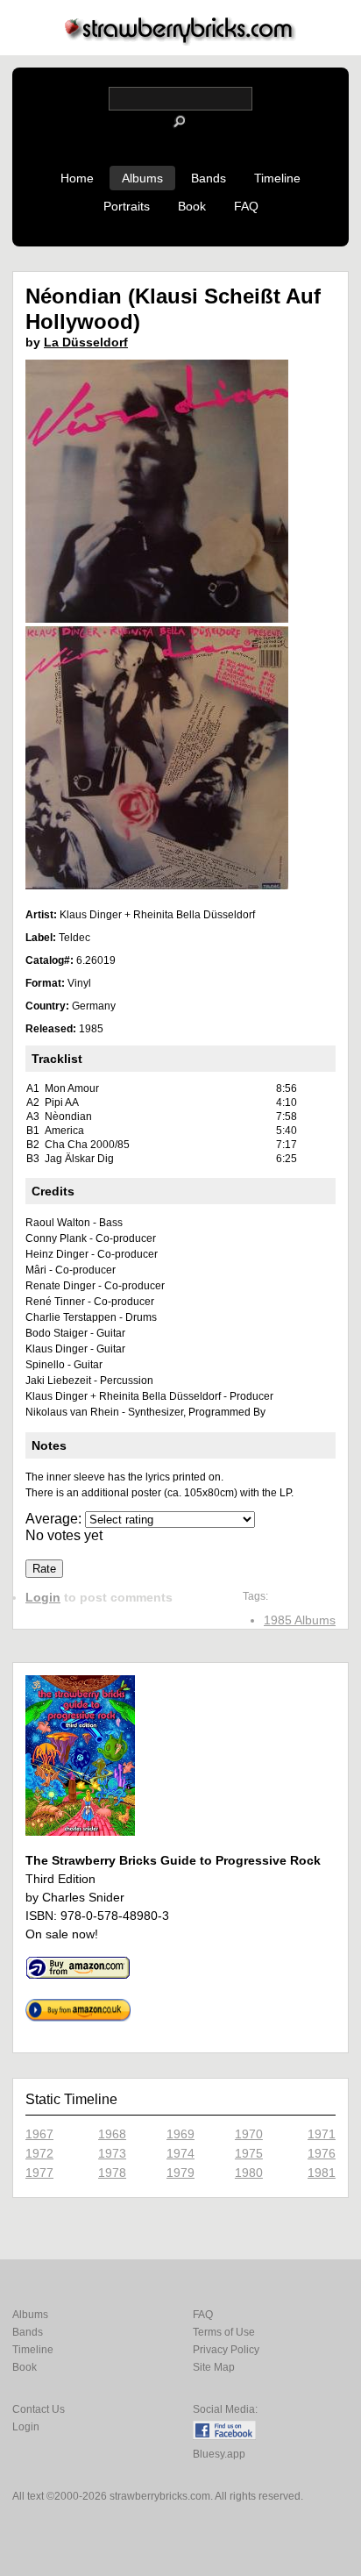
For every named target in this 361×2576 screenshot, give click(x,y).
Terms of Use (224, 2332)
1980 (249, 2173)
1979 (180, 2173)
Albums (142, 178)
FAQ (246, 206)
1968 (112, 2134)
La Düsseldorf (86, 342)
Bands (209, 178)
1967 (39, 2134)
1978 (112, 2173)
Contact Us (39, 2409)
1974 (180, 2153)
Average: (55, 1519)
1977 (39, 2173)
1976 (322, 2153)
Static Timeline (71, 2099)
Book (192, 206)
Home (77, 178)
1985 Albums (300, 1620)
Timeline (277, 178)
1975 (249, 2153)
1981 (322, 2173)
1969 (180, 2134)
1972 (39, 2153)
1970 (249, 2134)
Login (43, 1597)
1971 (322, 2134)
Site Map (214, 2367)
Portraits (127, 206)
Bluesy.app (219, 2454)
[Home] (180, 41)
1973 (112, 2153)
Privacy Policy (226, 2350)
